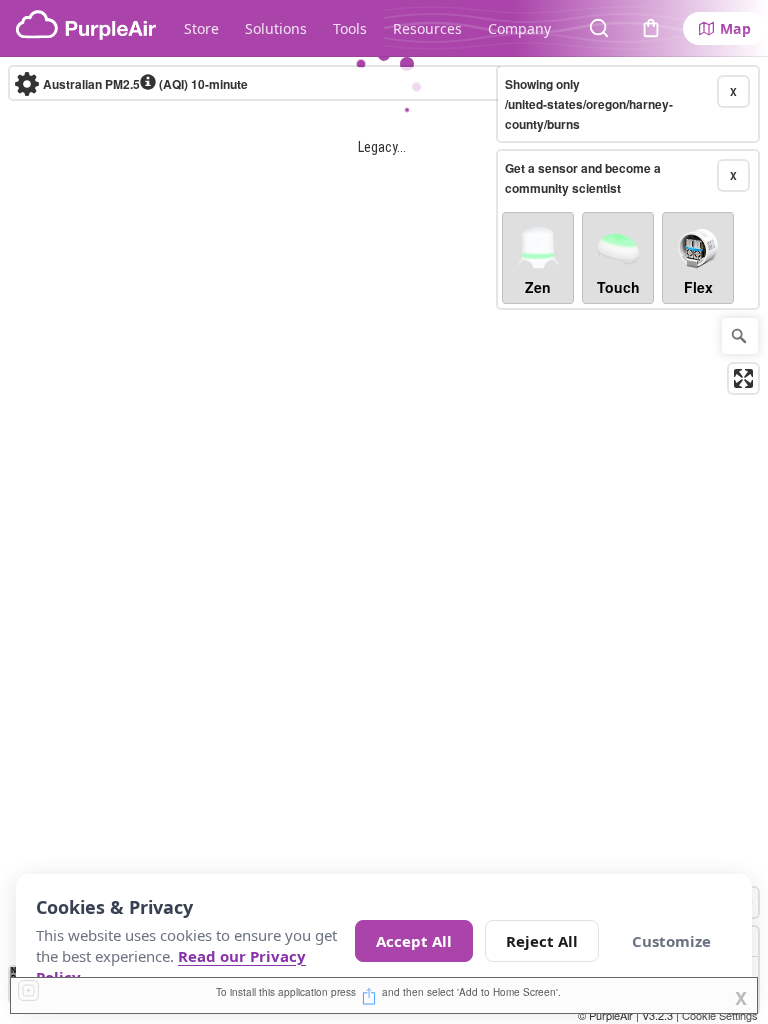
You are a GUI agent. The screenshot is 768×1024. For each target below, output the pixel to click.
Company (519, 28)
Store (201, 28)
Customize (671, 941)
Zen (538, 287)
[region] (384, 540)
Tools (350, 28)
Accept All (414, 941)
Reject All (542, 941)
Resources (427, 28)
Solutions (276, 28)
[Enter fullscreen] (743, 378)
